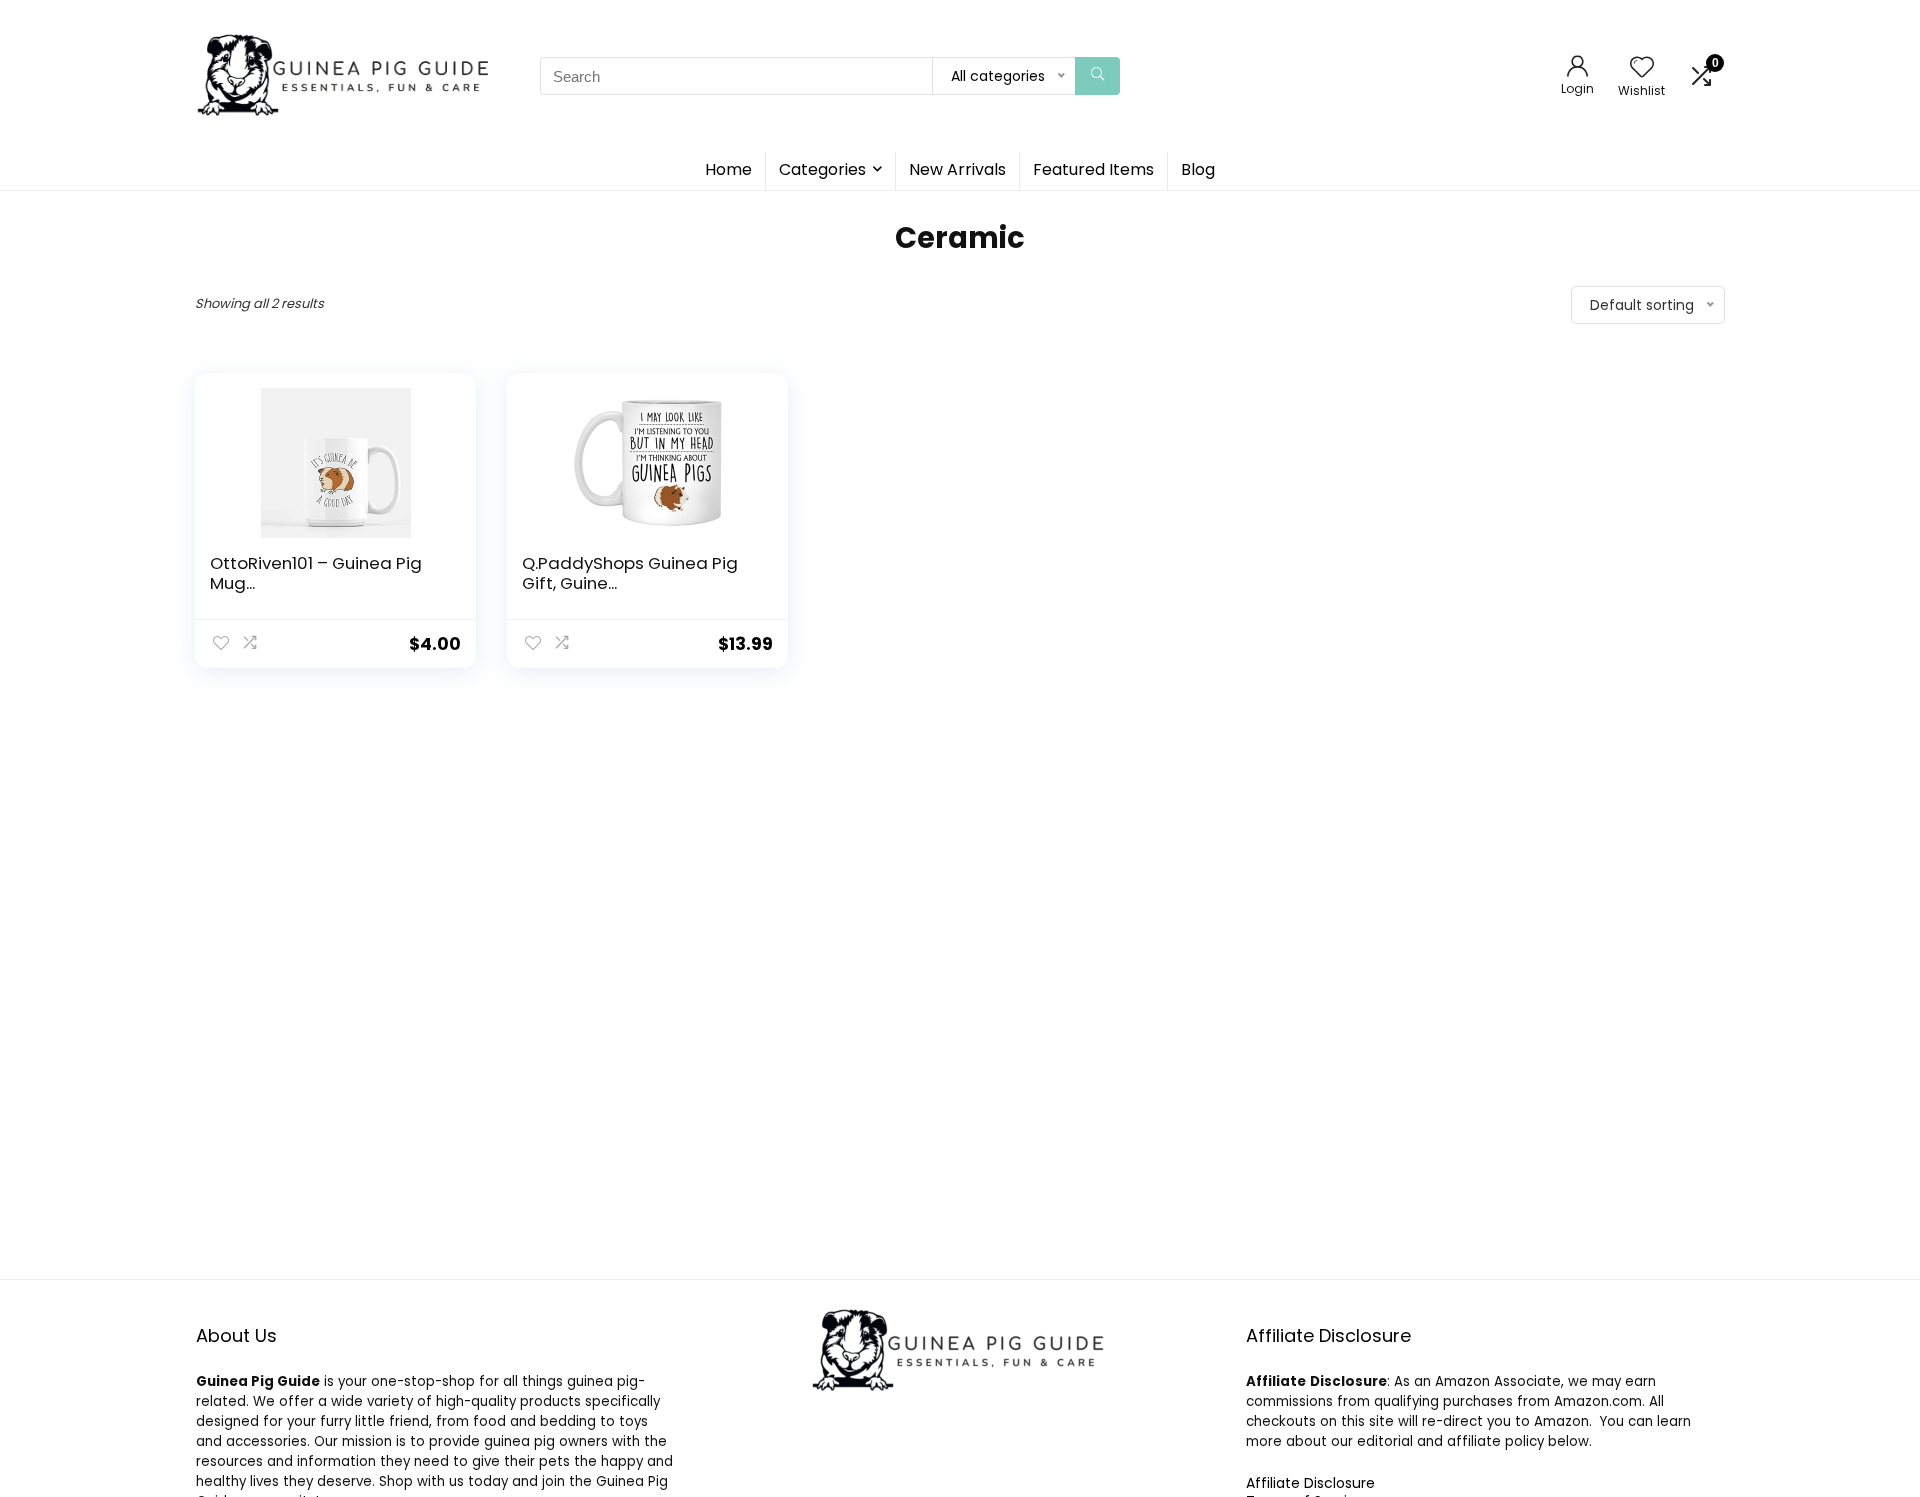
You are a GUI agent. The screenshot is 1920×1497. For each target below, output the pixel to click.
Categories (822, 169)
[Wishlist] (1642, 68)
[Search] (1097, 76)
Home (728, 169)
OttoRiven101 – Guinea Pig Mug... (316, 573)
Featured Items (1093, 169)
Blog (1198, 169)
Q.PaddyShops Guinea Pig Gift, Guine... (630, 573)
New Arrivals (957, 169)
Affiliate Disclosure (1310, 1483)
